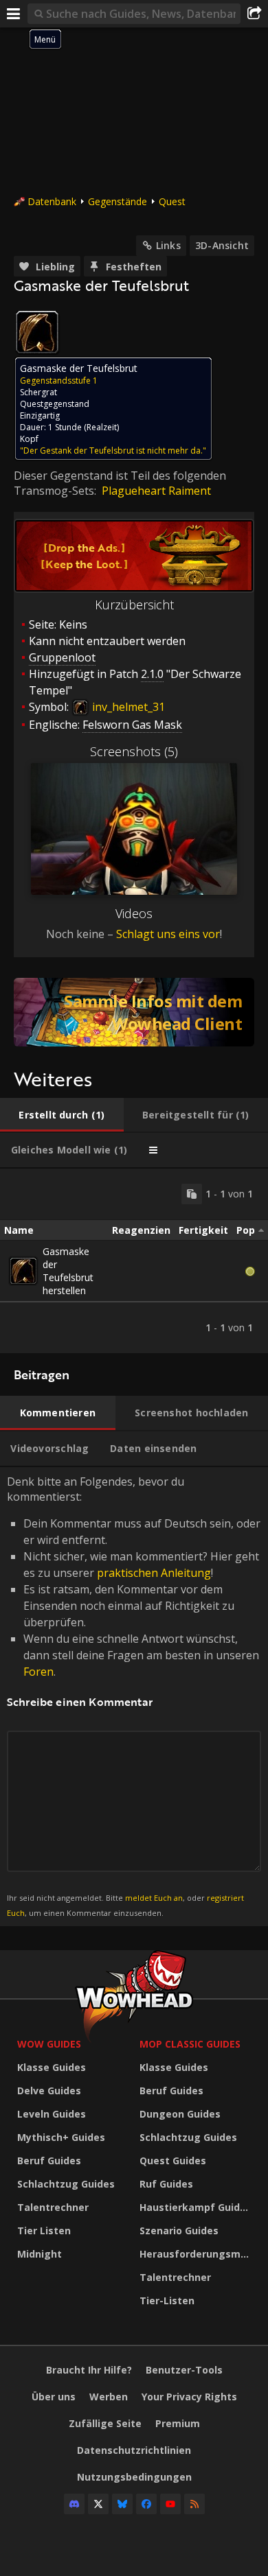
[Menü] (14, 14)
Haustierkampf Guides (196, 2207)
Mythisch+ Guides (61, 2137)
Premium (178, 2423)
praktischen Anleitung (154, 1573)
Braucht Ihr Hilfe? (89, 2370)
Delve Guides (49, 2091)
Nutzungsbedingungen (134, 2477)
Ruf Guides (166, 2184)
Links (168, 245)
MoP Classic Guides (190, 2044)
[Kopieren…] (192, 1194)
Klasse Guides (52, 2067)
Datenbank (52, 201)
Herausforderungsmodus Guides (197, 2254)
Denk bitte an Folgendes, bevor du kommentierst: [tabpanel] (134, 1696)
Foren (38, 1672)
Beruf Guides (49, 2161)
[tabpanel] (134, 1261)
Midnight (40, 2254)
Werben (109, 2397)
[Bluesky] (122, 2504)
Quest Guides (173, 2161)
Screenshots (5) (134, 751)
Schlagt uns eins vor (168, 934)
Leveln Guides (52, 2114)
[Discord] (74, 2504)
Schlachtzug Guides (66, 2184)
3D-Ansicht (222, 245)
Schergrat (38, 392)
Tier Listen (44, 2230)
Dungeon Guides (180, 2114)
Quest (172, 201)
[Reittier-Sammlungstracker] (134, 1012)
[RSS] (194, 2504)
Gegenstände (118, 201)
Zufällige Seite (105, 2423)
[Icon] (37, 332)
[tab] (62, 1115)
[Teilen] (254, 14)
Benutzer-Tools (184, 2370)
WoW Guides (49, 2044)
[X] (98, 2504)
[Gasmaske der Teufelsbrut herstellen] (23, 1271)
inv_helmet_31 (127, 707)
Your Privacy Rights (189, 2397)
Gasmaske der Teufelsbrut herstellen (68, 1271)
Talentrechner (53, 2207)
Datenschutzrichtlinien (134, 2450)
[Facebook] (146, 2504)
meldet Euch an (154, 1898)
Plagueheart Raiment (156, 491)
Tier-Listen (167, 2300)
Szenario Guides (179, 2230)
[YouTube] (170, 2504)
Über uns (54, 2397)
